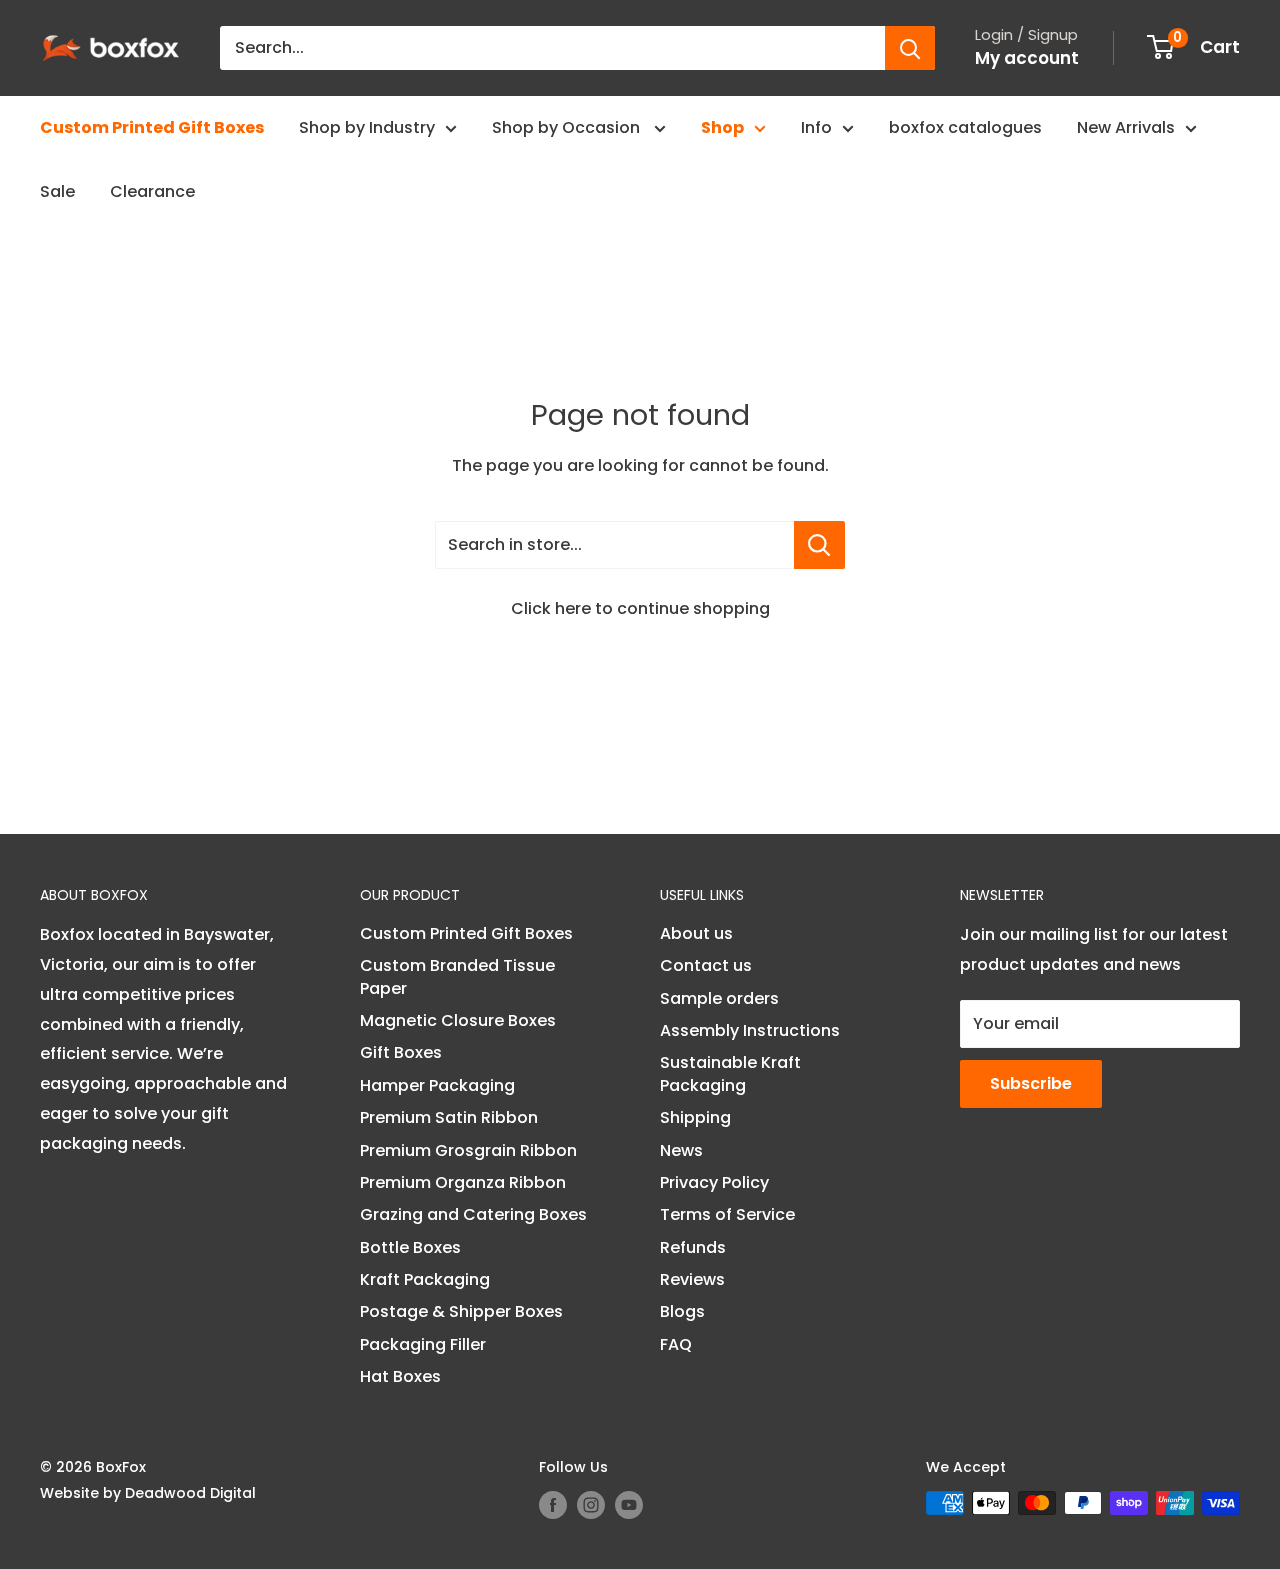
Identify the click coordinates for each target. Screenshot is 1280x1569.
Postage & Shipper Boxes (461, 1311)
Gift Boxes (401, 1052)
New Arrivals (1126, 127)
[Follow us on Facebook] (553, 1505)
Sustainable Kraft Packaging (730, 1073)
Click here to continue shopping (640, 608)
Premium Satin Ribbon (449, 1117)
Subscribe (1031, 1083)
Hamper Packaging (437, 1085)
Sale (57, 191)
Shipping (695, 1117)
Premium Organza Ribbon (463, 1182)
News (681, 1150)
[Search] (910, 48)
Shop (722, 127)
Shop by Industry (367, 127)
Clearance (152, 191)
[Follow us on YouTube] (629, 1505)
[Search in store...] (819, 545)
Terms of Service (727, 1214)
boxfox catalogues (965, 127)
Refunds (693, 1247)
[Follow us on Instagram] (591, 1505)
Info (816, 127)
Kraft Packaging (425, 1279)
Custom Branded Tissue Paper (457, 976)
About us (696, 933)
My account (1027, 58)
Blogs (682, 1311)
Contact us (706, 965)
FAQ (676, 1344)
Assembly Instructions (750, 1030)
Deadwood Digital (190, 1493)
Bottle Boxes (410, 1247)
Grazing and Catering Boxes (473, 1214)
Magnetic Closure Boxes (458, 1020)
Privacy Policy (714, 1182)
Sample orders (719, 998)
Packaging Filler (423, 1344)
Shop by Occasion (568, 127)
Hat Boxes (400, 1376)
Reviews (692, 1279)
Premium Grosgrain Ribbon (468, 1150)
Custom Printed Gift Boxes (152, 127)
